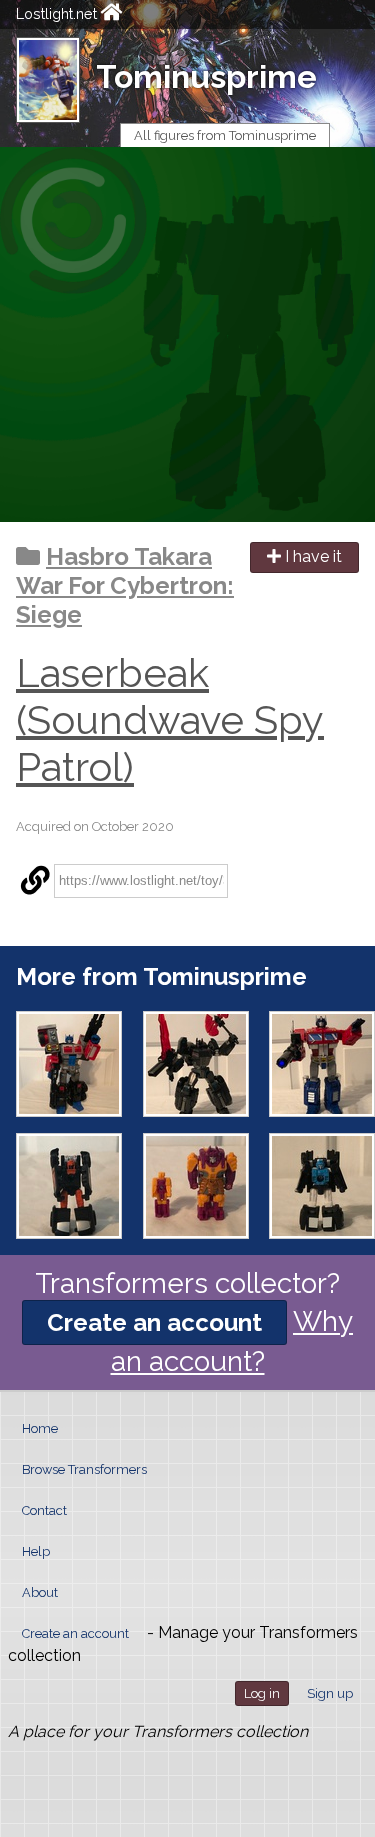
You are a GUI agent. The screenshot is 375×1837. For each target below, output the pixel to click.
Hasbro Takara (129, 556)
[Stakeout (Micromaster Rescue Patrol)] (322, 1186)
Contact (44, 1510)
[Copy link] (35, 881)
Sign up (330, 1693)
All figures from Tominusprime (225, 135)
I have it (311, 556)
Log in (262, 1693)
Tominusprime (206, 76)
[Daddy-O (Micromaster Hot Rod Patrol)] (69, 1186)
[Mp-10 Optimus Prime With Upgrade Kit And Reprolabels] (322, 1064)
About (40, 1592)
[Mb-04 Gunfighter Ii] (69, 1064)
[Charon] (196, 1064)
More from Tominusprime (161, 976)
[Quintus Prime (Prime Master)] (196, 1186)
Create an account (154, 1322)
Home (40, 1428)
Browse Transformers (84, 1469)
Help (36, 1551)
